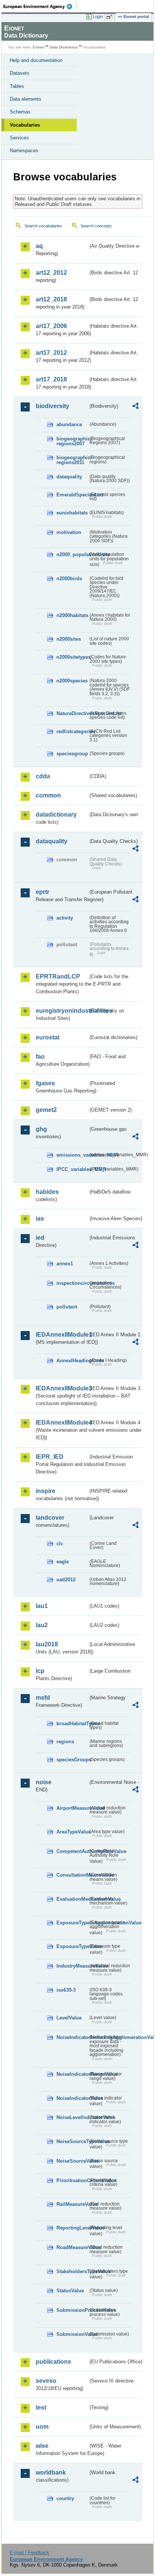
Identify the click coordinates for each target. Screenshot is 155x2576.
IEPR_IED (50, 1457)
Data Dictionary (64, 47)
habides (47, 1192)
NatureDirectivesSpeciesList (72, 713)
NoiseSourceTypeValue (72, 2141)
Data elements (26, 99)
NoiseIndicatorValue (72, 2098)
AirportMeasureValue (72, 1808)
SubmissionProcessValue (72, 2310)
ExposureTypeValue (72, 1946)
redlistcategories (72, 731)
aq (39, 246)
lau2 (42, 1625)
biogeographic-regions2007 (72, 441)
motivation (69, 532)
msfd (43, 1698)
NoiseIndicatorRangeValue (72, 2074)
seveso (46, 2381)
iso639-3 (66, 1990)
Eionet (39, 47)
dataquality (69, 477)
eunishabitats (72, 513)
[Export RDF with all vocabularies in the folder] (135, 407)
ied (40, 1238)
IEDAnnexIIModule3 (62, 1388)
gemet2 (46, 1110)
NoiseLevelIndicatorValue (72, 2117)
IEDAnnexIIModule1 (62, 1335)
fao (40, 1057)
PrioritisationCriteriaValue (72, 2180)
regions (65, 1742)
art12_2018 (51, 299)
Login (98, 17)
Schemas (20, 112)
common (48, 795)
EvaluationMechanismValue (72, 1899)
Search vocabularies (43, 226)
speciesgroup (72, 754)
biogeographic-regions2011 (72, 460)
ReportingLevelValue (72, 2228)
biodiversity (52, 406)
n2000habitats (72, 615)
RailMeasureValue (72, 2204)
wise (42, 2446)
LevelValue (69, 2018)
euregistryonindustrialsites (62, 1011)
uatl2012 (66, 1580)
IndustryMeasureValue (72, 1966)
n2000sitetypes (72, 657)
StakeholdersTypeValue (72, 2271)
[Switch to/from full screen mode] (111, 17)
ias (40, 1218)
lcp (40, 1671)
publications (53, 2362)
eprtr (43, 892)
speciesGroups (72, 1760)
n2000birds (69, 579)
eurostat (48, 1037)
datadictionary (56, 815)
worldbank (51, 2472)
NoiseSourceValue (72, 2161)
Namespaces (24, 151)
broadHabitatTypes (72, 1724)
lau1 (42, 1606)
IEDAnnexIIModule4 (62, 1423)
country (65, 2498)
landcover (50, 1518)
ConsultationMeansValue (72, 1875)
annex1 (65, 1264)
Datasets (20, 73)
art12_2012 (51, 273)
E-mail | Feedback (30, 2553)
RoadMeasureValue (72, 2247)
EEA (40, 6)
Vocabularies (25, 125)
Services (19, 138)
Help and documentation (36, 60)
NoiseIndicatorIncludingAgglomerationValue (72, 2037)
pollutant (67, 1307)
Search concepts (96, 226)
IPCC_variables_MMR (72, 1169)
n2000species (72, 681)
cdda (43, 776)
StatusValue (70, 2291)
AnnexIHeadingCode (72, 1361)
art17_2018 (51, 379)
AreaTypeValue (72, 1832)
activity (65, 918)
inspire (46, 1491)
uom (42, 2427)
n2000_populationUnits (72, 554)
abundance (69, 424)
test (41, 2407)
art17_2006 (51, 326)
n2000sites (69, 639)
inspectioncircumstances (72, 1283)
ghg (41, 1129)
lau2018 (47, 1644)
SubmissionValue (72, 2334)
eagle (63, 1562)
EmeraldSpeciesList (72, 495)
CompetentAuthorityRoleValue (72, 1851)
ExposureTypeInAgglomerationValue (72, 1923)
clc (60, 1544)
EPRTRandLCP (58, 976)
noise (44, 1782)
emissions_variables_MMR (72, 1155)
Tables (17, 86)
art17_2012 (51, 353)
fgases (45, 1083)
